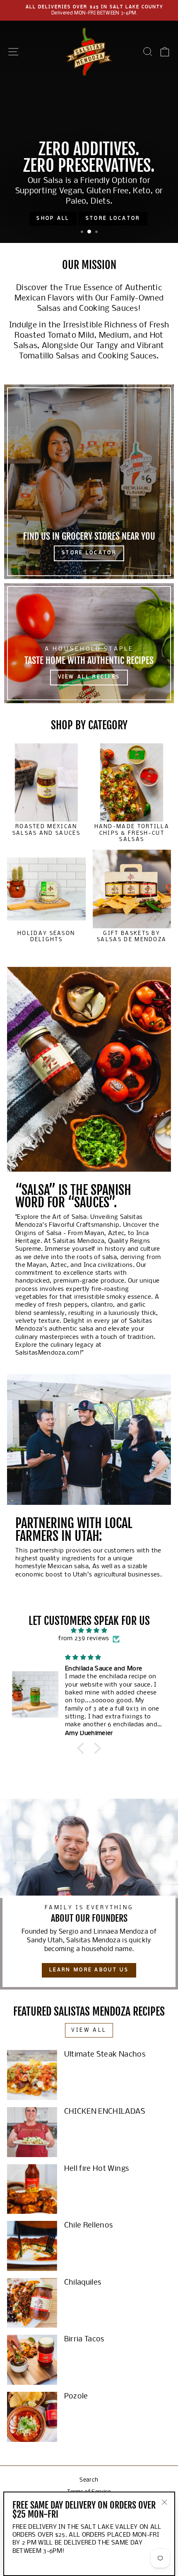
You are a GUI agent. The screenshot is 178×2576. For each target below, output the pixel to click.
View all (89, 2030)
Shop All (53, 219)
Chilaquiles (83, 2283)
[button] (83, 1748)
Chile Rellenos (89, 2226)
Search (89, 2480)
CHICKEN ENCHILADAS (105, 2112)
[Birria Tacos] (32, 2360)
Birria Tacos (84, 2339)
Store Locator (113, 219)
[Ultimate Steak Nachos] (32, 2075)
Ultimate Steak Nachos (105, 2055)
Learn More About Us (89, 1970)
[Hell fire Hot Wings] (32, 2189)
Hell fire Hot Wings (97, 2169)
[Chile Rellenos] (32, 2246)
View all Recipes (89, 677)
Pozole (76, 2397)
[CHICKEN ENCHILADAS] (32, 2132)
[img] (89, 1630)
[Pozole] (32, 2417)
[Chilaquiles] (32, 2303)
